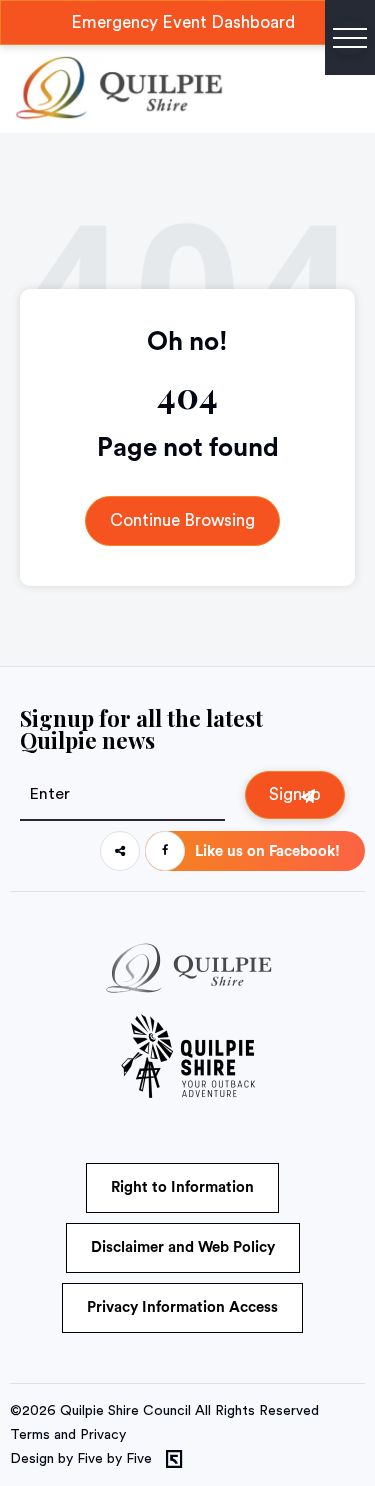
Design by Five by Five (81, 1459)
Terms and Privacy (68, 1435)
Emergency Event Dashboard (183, 22)
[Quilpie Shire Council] (117, 115)
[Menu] (350, 38)
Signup (295, 794)
